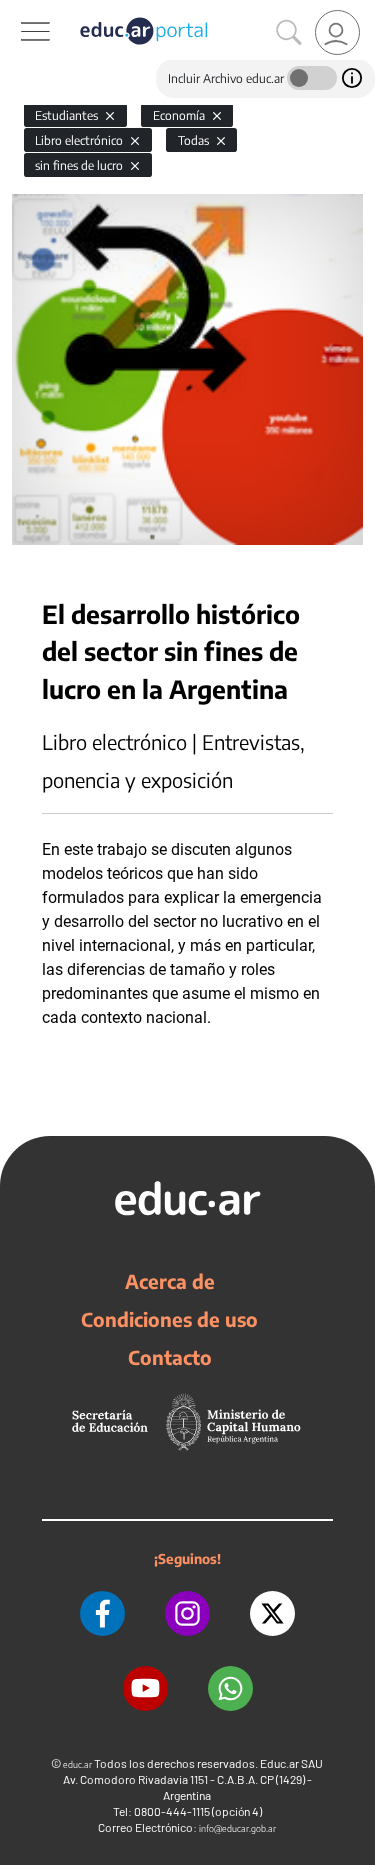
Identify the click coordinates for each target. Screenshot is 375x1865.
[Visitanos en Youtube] (145, 1688)
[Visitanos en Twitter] (272, 1613)
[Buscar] (289, 33)
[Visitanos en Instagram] (187, 1613)
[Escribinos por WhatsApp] (230, 1688)
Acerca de (170, 1281)
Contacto (170, 1357)
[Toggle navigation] (18, 11)
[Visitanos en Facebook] (102, 1613)
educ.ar (77, 1764)
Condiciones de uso (169, 1319)
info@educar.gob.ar (237, 1828)
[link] (337, 32)
